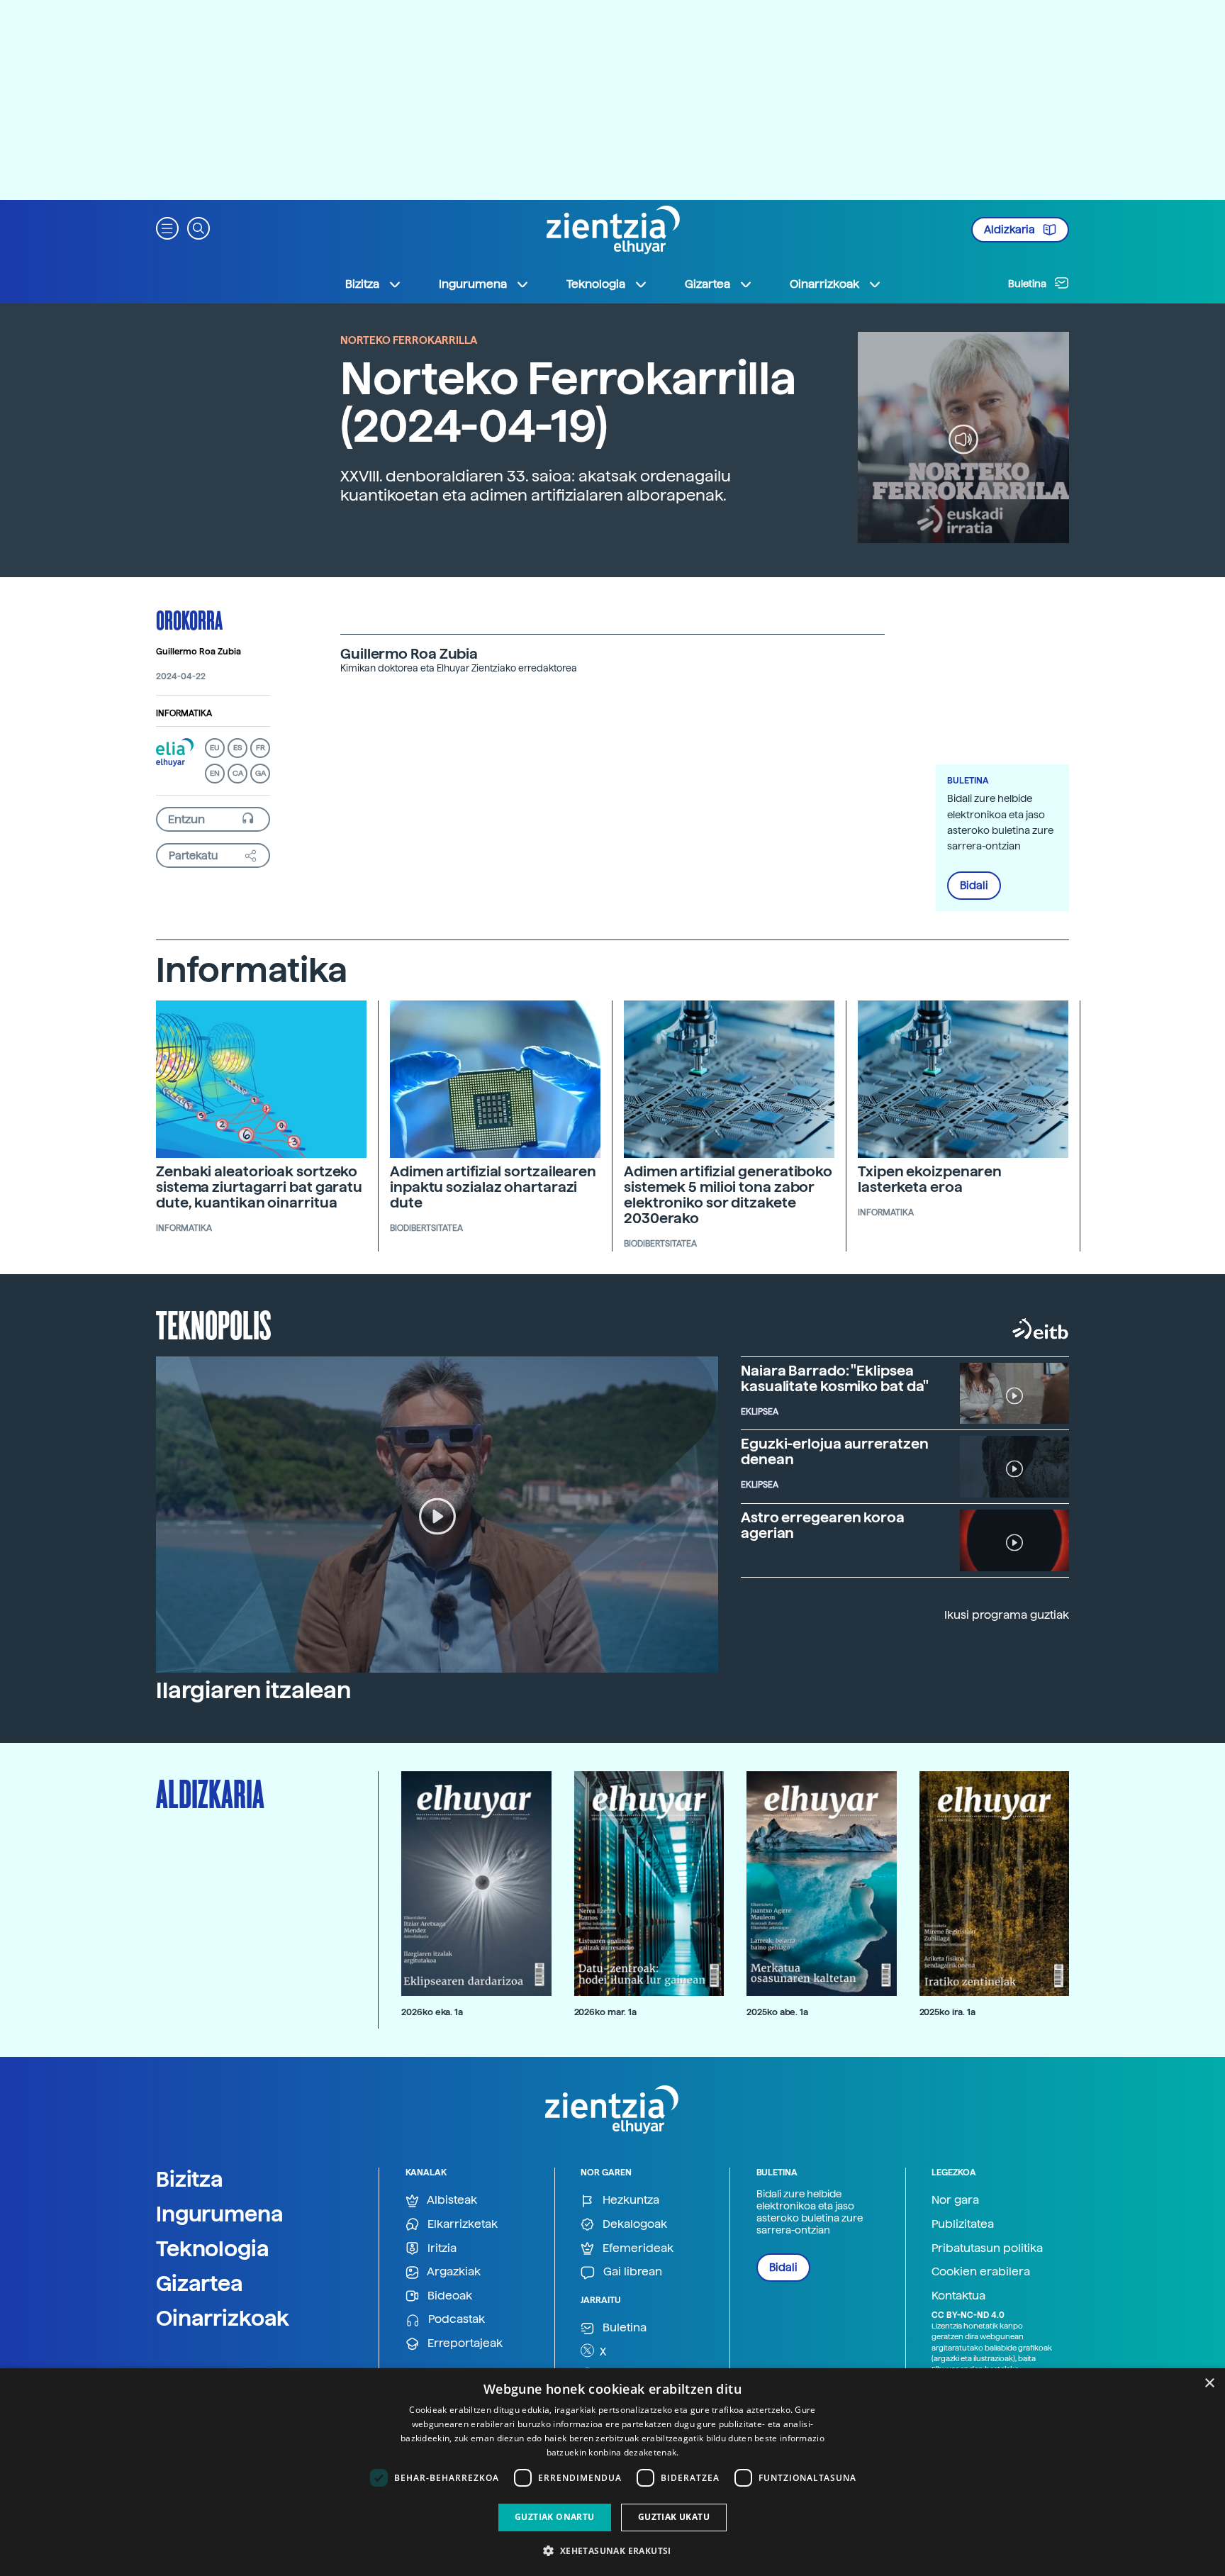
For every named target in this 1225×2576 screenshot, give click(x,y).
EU (215, 748)
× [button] (1209, 2383)
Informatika (184, 713)
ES (237, 748)
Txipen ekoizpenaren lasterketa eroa (930, 1179)
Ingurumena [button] (473, 284)
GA (261, 773)
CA (238, 773)
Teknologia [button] (596, 284)
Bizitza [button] (362, 284)
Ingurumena (220, 2214)
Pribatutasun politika (987, 2248)
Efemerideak (637, 2248)
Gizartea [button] (707, 284)
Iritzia (441, 2248)
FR (261, 748)
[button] (167, 227)
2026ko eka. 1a (432, 2012)
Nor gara (955, 2200)
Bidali (974, 886)
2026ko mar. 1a (605, 2012)
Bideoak (448, 2296)
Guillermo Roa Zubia (198, 652)
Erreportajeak (464, 2343)
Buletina (1028, 284)
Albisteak (451, 2200)
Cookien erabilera (981, 2271)
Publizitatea (963, 2224)
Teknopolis (214, 1324)
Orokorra (189, 620)
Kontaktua (958, 2296)
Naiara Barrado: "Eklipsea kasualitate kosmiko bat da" (835, 1378)
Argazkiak (453, 2271)
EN (215, 773)
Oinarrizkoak (223, 2318)
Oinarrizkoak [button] (824, 284)
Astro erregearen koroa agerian (823, 1525)
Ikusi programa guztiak (1007, 1615)
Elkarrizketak (461, 2224)
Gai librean (631, 2271)
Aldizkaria (1011, 230)
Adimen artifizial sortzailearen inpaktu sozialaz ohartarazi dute (493, 1187)
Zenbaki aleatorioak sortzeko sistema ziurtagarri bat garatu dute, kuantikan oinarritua (259, 1187)
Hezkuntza (630, 2200)
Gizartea (200, 2283)
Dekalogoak (633, 2224)
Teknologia (213, 2248)
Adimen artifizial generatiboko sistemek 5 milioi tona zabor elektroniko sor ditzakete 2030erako (728, 1195)
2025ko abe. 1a (777, 2012)
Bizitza (190, 2179)
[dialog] (612, 2472)
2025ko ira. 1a (947, 2012)
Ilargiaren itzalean (253, 1690)
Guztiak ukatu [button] (674, 2517)
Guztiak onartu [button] (555, 2517)
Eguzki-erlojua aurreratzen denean (834, 1451)
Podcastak (455, 2319)
